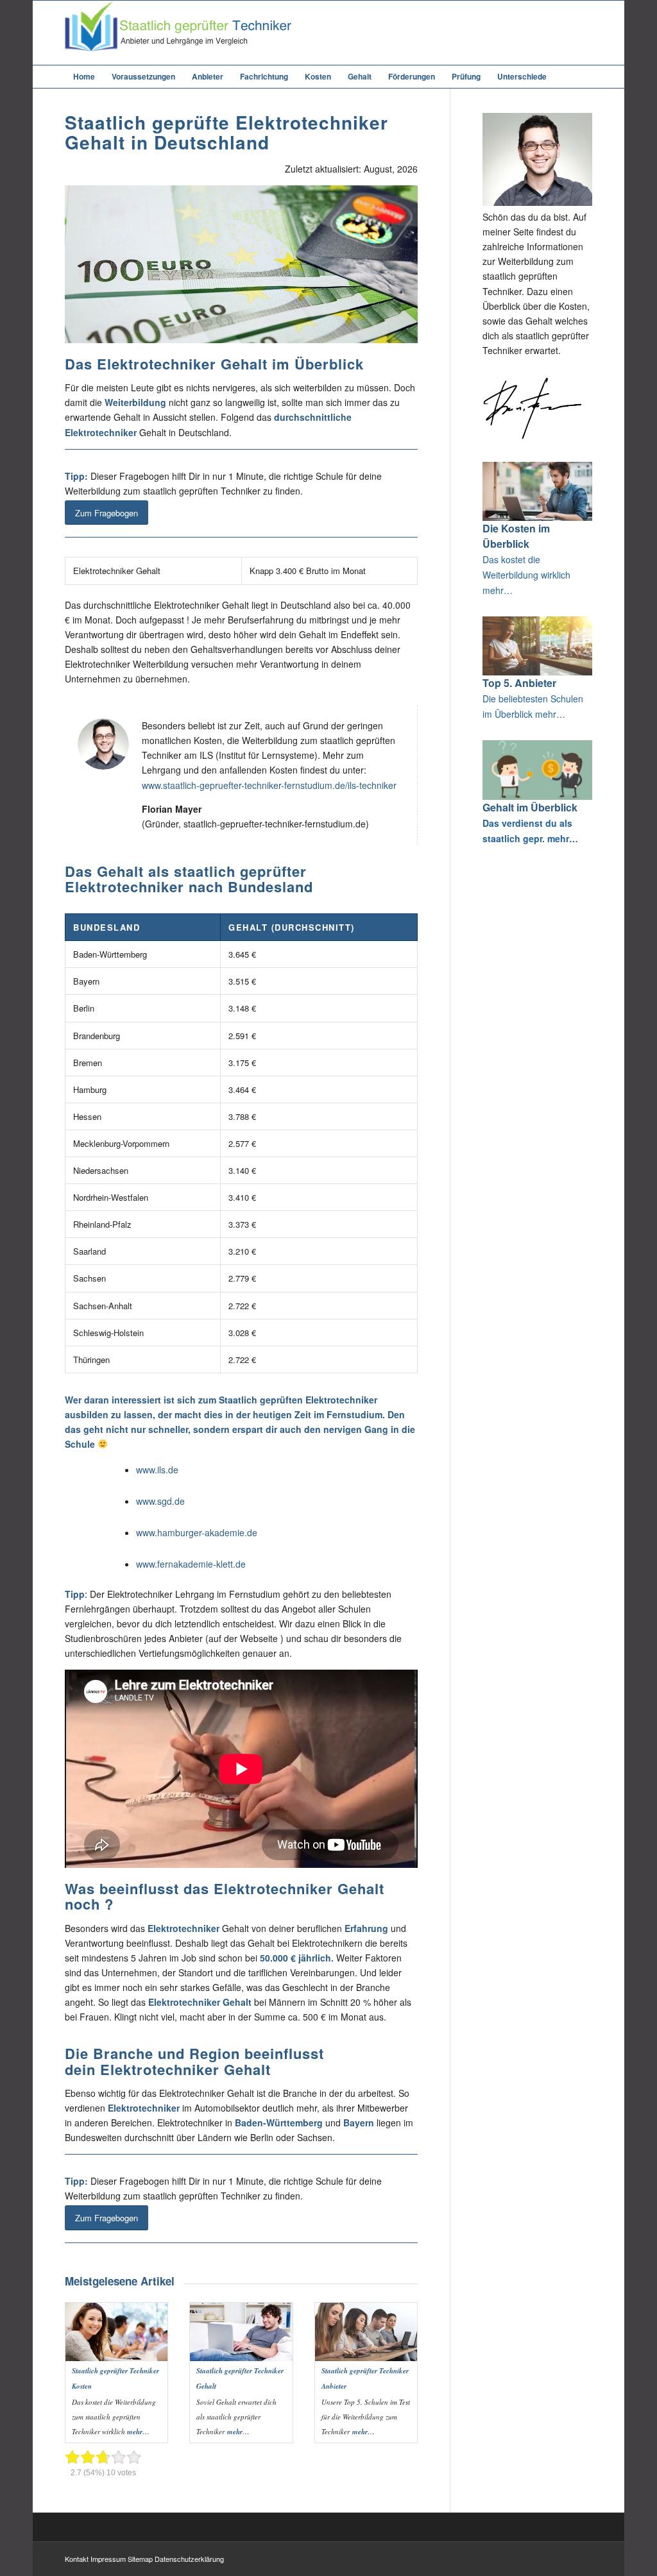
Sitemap (140, 2559)
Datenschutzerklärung (189, 2559)
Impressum (108, 2559)
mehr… (138, 2432)
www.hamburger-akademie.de (197, 1532)
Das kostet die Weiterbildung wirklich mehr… (526, 575)
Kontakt (77, 2559)
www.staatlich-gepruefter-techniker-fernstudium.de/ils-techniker (269, 785)
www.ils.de (157, 1470)
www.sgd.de (160, 1501)
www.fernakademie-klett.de (191, 1564)
